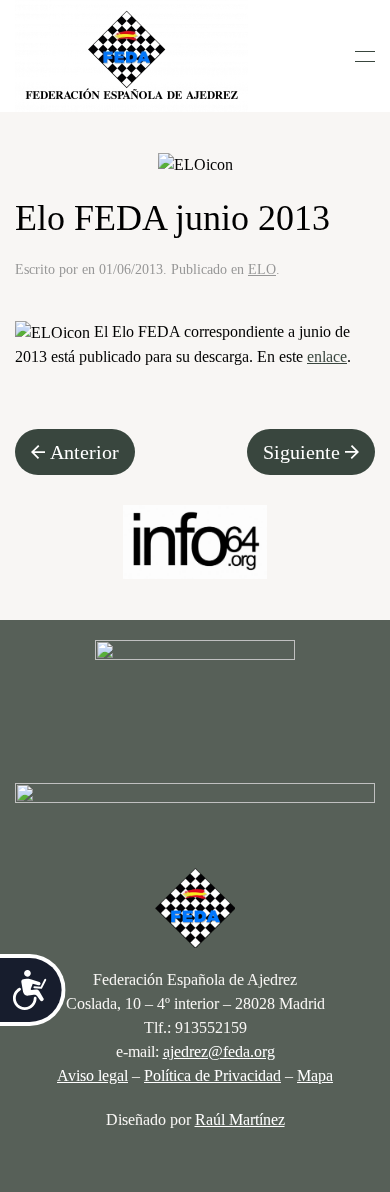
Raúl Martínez (240, 1119)
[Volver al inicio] (131, 56)
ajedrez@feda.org (219, 1051)
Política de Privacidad (212, 1075)
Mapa (315, 1075)
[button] (365, 56)
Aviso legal (92, 1075)
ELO (262, 269)
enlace (327, 356)
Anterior (84, 452)
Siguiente (301, 452)
